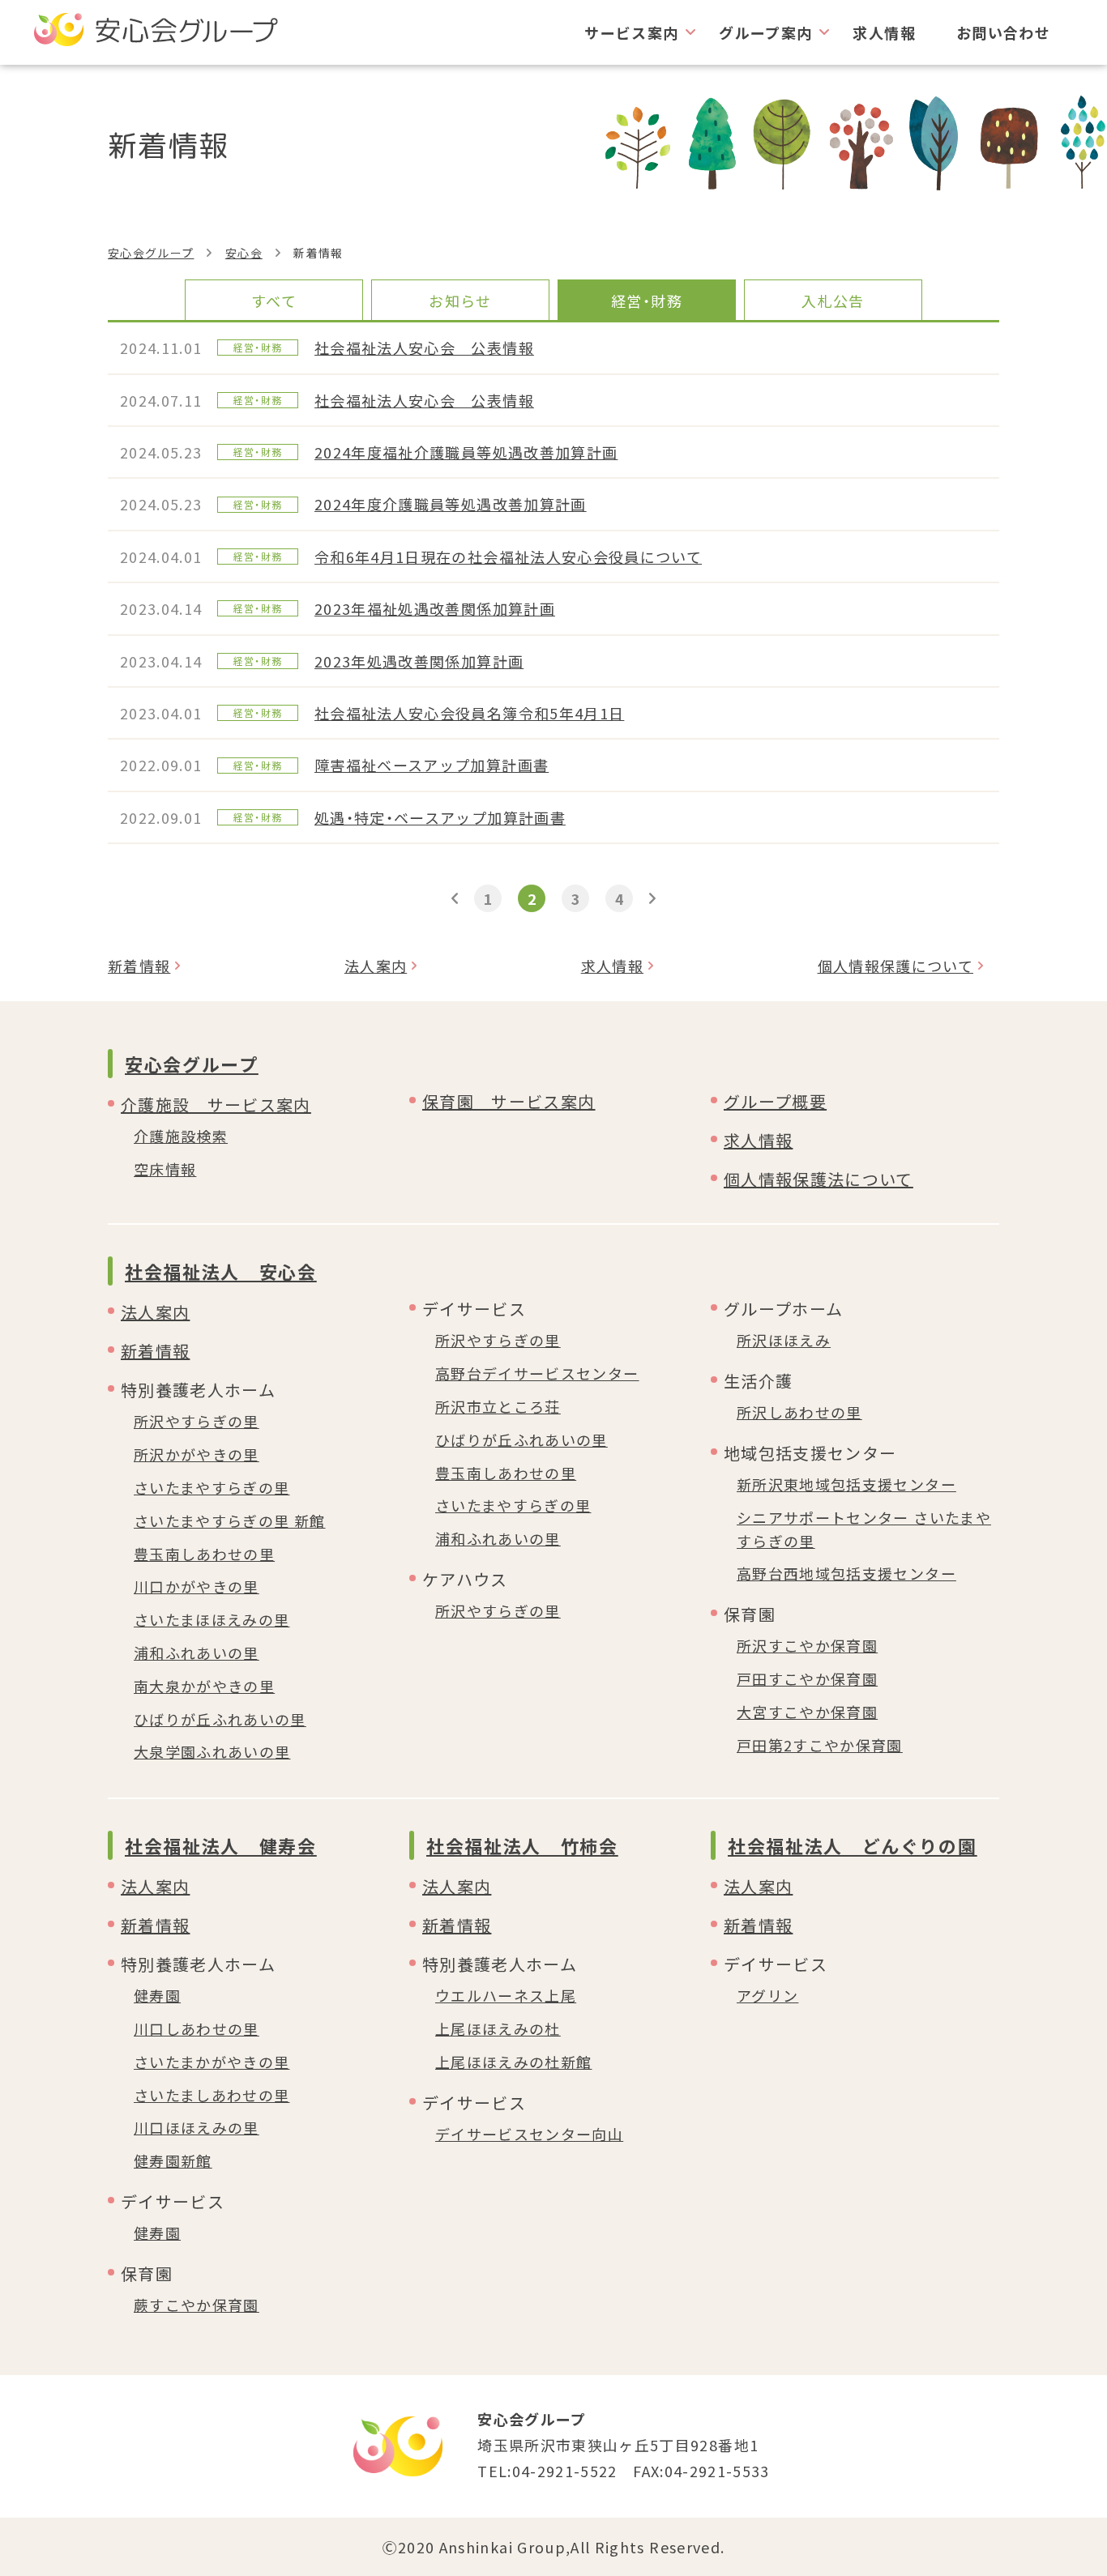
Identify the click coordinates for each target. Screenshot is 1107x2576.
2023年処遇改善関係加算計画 (419, 661)
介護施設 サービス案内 (216, 1105)
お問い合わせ (1003, 32)
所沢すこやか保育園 (807, 1645)
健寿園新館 (173, 2160)
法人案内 (376, 966)
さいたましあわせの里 (212, 2095)
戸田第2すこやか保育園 (820, 1745)
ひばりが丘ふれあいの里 (220, 1719)
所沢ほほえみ (784, 1340)
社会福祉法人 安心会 (221, 1271)
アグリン (767, 1995)
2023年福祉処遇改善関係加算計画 (435, 608)
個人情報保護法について (818, 1179)
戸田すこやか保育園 (807, 1678)
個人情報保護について (896, 966)
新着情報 (139, 966)
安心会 (244, 253)
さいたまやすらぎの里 (212, 1487)
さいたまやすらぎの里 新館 (230, 1520)
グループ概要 (775, 1101)
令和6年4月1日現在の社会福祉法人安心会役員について (508, 557)
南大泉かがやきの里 (204, 1686)
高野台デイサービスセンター (537, 1373)
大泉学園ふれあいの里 (212, 1751)
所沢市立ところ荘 (498, 1406)
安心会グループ (151, 253)
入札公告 (833, 301)
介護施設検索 (181, 1136)
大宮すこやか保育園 (807, 1712)
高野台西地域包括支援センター (846, 1573)
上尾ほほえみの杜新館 (514, 2062)
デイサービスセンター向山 (529, 2134)
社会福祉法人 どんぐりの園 (852, 1845)
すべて (274, 301)
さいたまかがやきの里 (212, 2062)
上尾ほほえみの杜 (498, 2028)
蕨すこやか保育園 (197, 2305)
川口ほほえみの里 (197, 2127)
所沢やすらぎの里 (197, 1421)
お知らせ (460, 301)
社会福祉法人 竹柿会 (522, 1845)
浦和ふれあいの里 (197, 1653)
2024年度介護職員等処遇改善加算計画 (451, 504)
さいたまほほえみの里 (212, 1619)
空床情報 (165, 1169)
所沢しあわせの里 (799, 1412)
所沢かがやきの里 (197, 1454)
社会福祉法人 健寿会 (221, 1845)
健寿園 (157, 1995)
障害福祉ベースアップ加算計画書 (432, 765)
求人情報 (884, 32)
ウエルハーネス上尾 (506, 1995)
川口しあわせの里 (197, 2028)
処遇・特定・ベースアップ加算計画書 (440, 817)
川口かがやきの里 (197, 1586)
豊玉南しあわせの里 (204, 1554)
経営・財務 (647, 301)
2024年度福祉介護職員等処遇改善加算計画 (466, 452)
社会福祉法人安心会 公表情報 (424, 348)
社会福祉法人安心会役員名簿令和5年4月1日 (469, 713)
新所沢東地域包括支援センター (846, 1484)
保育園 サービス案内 (509, 1101)
